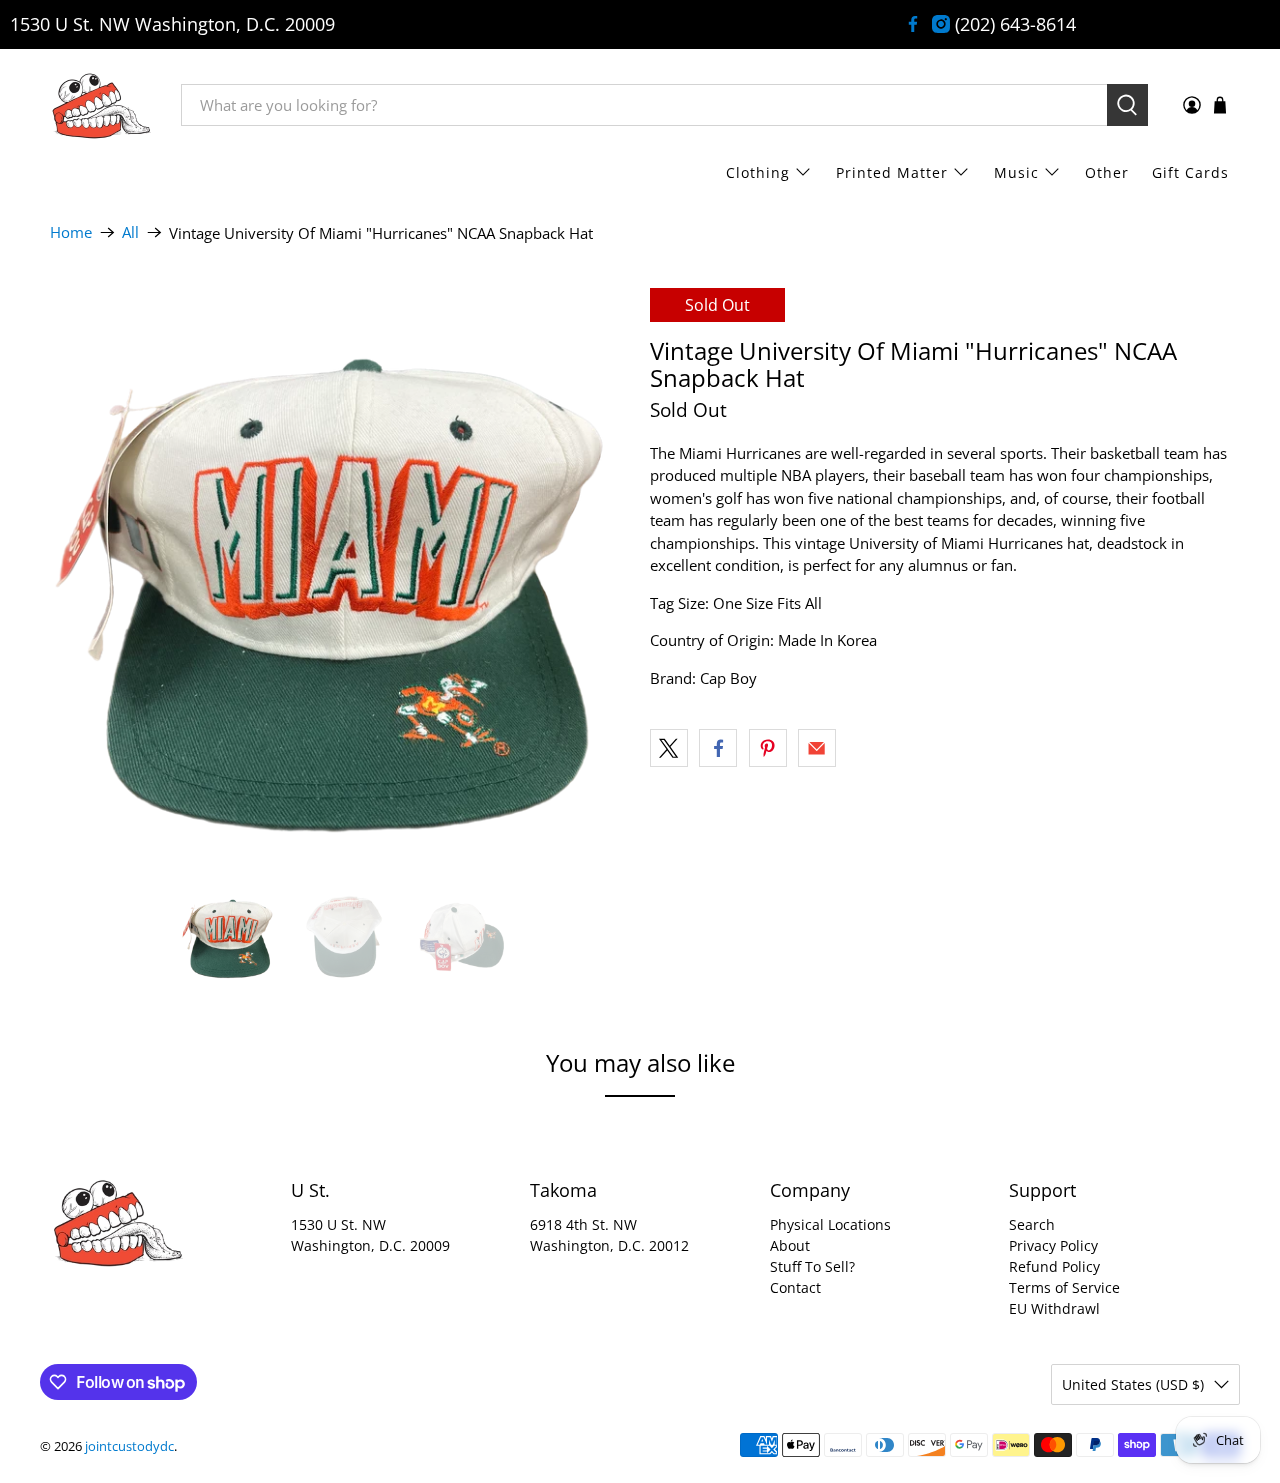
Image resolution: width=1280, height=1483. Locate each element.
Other (1107, 172)
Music (1016, 172)
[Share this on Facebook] (718, 748)
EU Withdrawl (1054, 1308)
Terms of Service (1064, 1287)
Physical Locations (830, 1224)
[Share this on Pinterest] (768, 748)
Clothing (758, 172)
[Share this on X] (669, 748)
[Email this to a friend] (817, 748)
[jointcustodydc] (101, 105)
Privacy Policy (1053, 1245)
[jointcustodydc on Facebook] (913, 24)
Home (71, 232)
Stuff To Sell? (812, 1266)
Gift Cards (1190, 172)
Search (1032, 1224)
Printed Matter (892, 172)
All (130, 232)
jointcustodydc (129, 1446)
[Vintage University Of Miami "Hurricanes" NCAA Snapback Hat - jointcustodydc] (340, 578)
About (790, 1245)
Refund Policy (1054, 1266)
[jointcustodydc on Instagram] (941, 24)
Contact (795, 1287)
